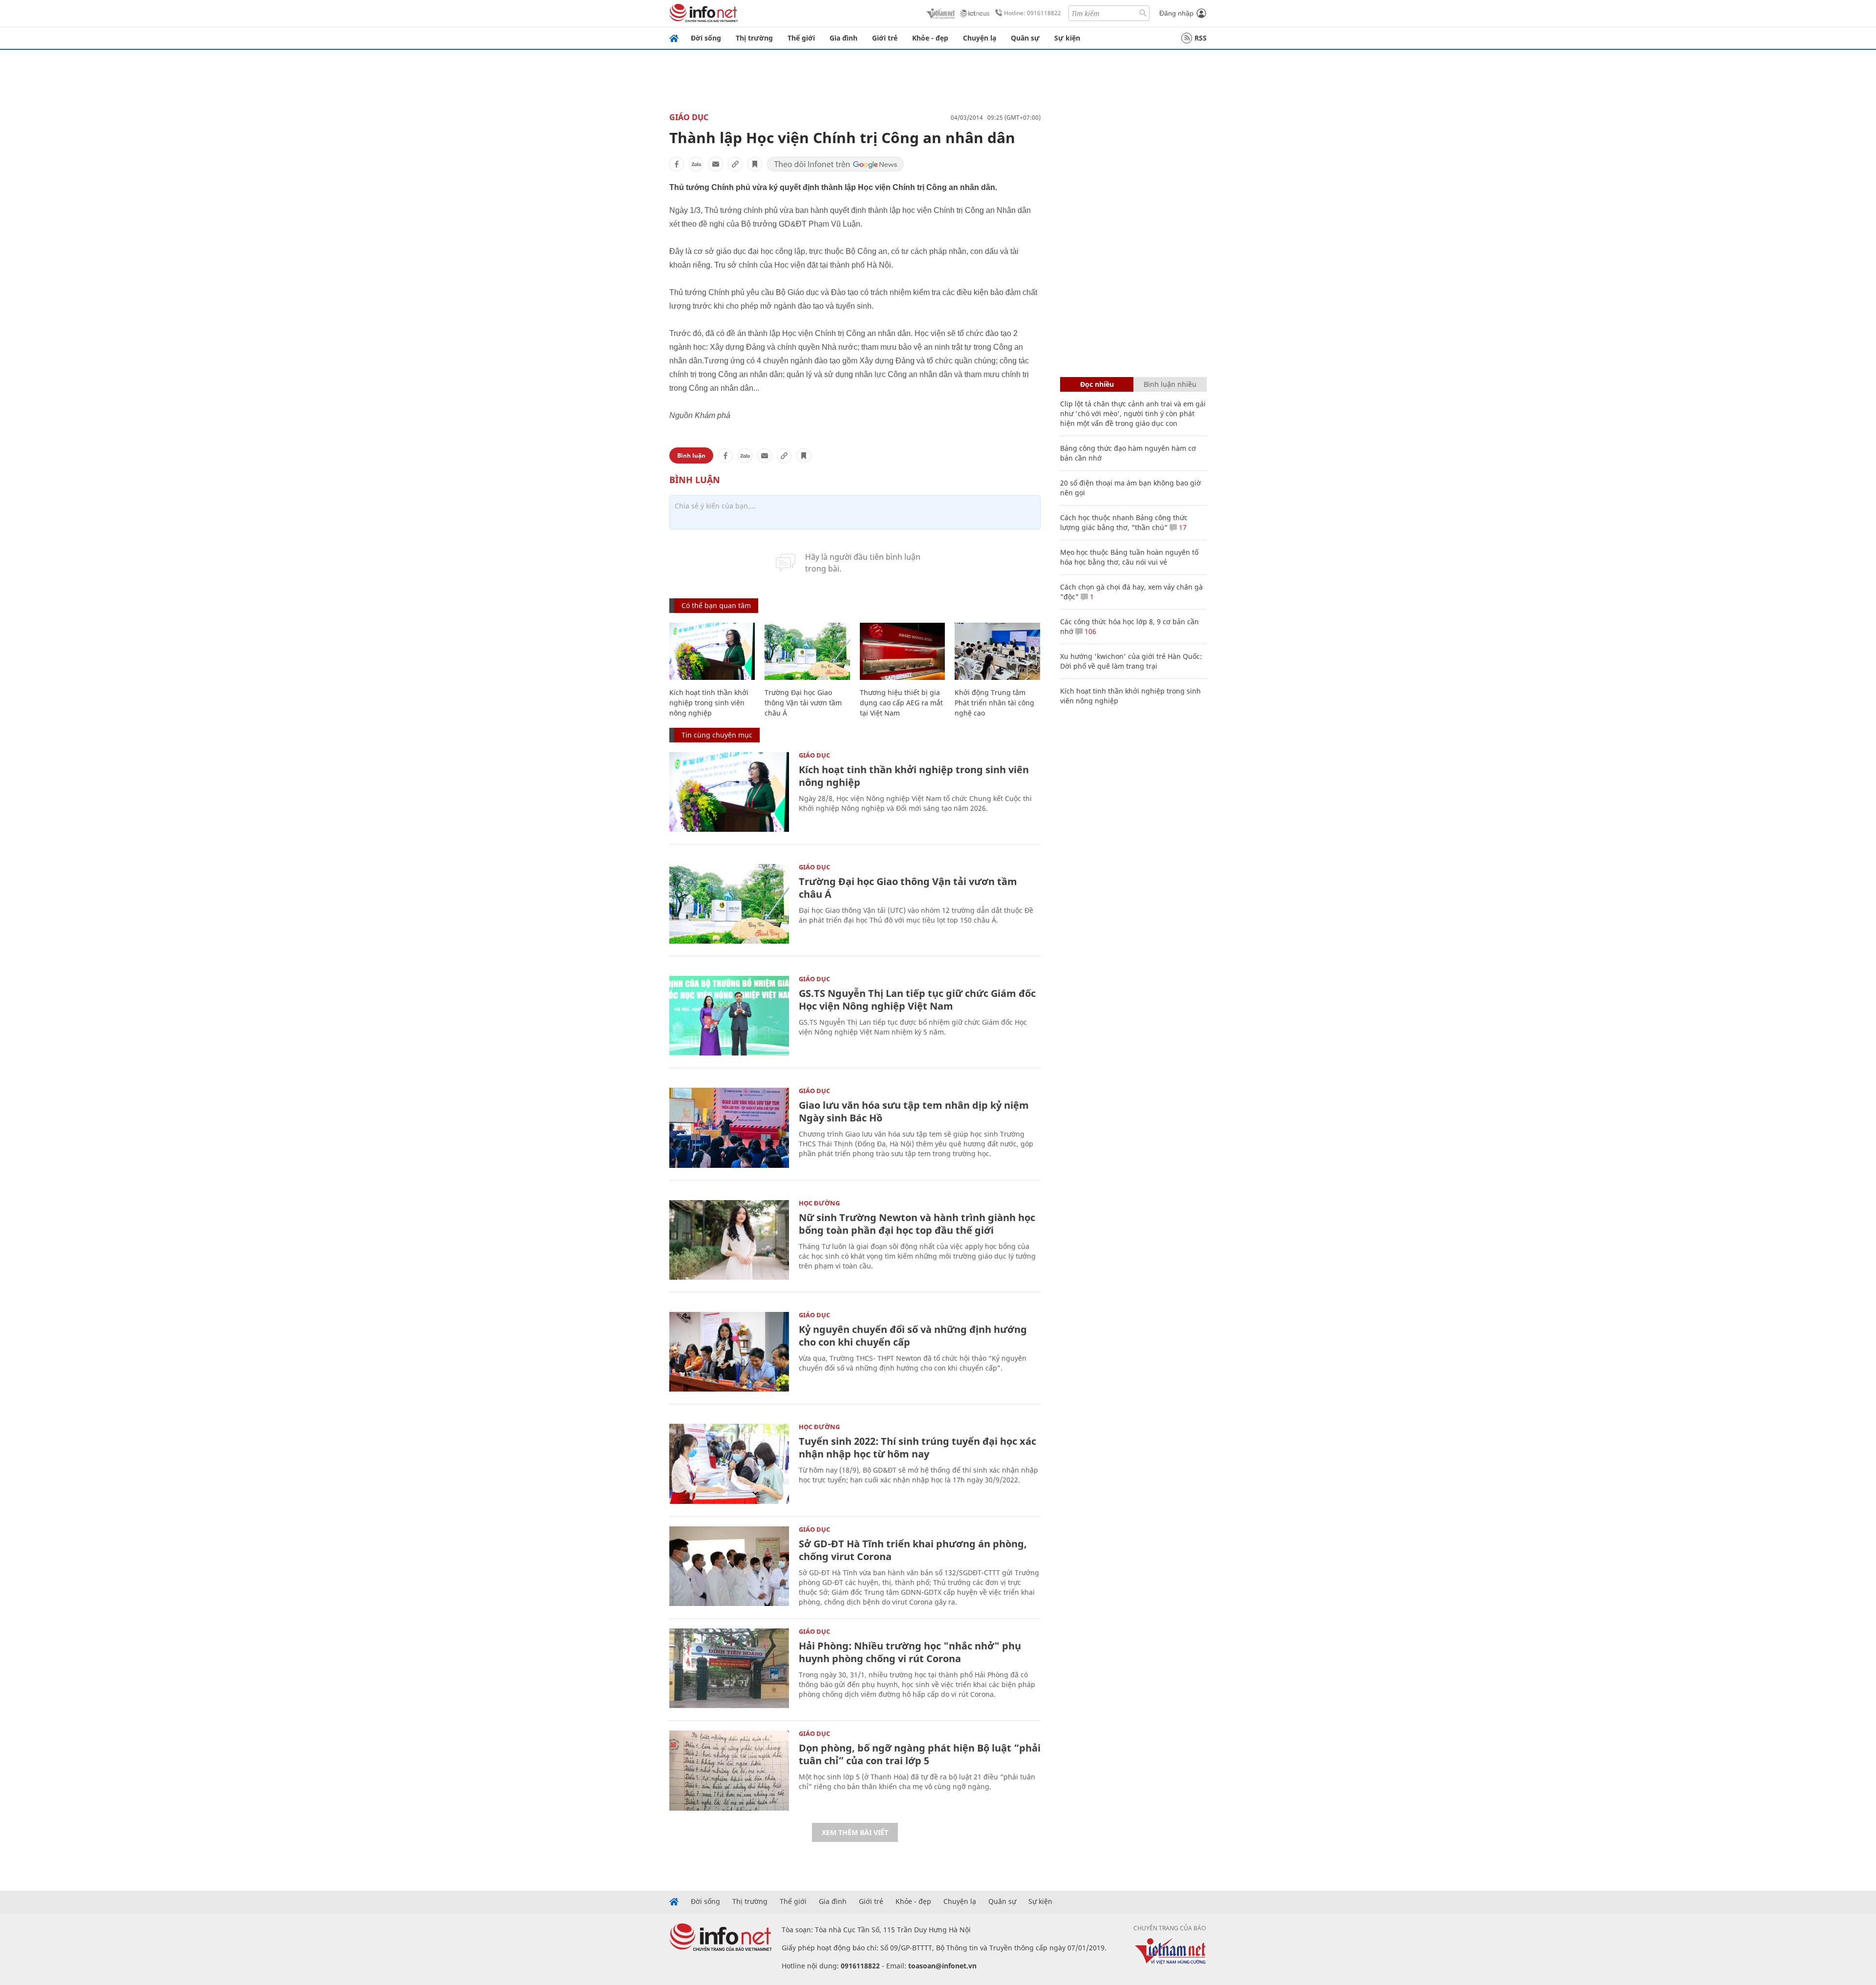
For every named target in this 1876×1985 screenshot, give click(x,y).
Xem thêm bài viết (855, 1832)
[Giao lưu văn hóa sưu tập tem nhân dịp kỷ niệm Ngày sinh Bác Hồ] (729, 1128)
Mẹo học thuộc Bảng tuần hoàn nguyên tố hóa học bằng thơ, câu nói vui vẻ (1129, 557)
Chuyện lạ (980, 38)
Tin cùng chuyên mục (717, 735)
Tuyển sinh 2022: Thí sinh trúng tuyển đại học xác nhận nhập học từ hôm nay (917, 1447)
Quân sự (1025, 38)
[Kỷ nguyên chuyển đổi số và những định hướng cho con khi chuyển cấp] (729, 1352)
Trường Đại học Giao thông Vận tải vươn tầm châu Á (803, 703)
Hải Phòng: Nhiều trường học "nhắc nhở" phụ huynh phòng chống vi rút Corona (910, 1652)
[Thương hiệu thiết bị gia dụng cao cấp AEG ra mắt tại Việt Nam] (903, 651)
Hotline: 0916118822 (1033, 13)
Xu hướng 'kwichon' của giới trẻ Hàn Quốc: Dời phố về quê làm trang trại (1131, 661)
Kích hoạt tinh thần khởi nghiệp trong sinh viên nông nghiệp (709, 703)
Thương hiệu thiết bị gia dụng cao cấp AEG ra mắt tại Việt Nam (901, 703)
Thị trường (754, 38)
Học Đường (819, 1203)
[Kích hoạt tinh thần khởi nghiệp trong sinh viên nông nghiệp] (712, 651)
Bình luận (691, 455)
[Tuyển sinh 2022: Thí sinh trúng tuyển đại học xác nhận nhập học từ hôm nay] (729, 1464)
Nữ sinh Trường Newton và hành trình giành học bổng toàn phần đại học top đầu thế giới (917, 1224)
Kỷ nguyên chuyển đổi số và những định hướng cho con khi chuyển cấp (913, 1336)
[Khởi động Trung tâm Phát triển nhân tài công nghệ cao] (997, 651)
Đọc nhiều (1097, 384)
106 (1089, 631)
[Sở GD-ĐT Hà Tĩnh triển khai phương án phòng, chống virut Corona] (729, 1566)
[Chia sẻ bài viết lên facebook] (677, 164)
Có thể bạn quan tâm (716, 605)
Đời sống (706, 38)
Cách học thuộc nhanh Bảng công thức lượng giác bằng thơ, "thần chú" (1124, 522)
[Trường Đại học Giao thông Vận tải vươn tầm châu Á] (807, 651)
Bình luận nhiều (1170, 384)
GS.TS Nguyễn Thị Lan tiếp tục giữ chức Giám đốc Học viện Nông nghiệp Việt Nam (917, 1000)
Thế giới (801, 38)
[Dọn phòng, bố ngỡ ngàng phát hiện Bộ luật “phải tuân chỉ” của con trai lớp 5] (729, 1770)
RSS (1201, 38)
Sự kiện (1067, 38)
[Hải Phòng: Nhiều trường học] (729, 1668)
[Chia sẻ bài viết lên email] (716, 164)
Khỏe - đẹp (930, 38)
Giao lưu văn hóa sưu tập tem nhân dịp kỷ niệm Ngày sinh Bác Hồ (914, 1111)
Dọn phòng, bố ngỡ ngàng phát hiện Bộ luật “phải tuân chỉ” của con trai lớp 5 (920, 1754)
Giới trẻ (885, 38)
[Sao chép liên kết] (735, 164)
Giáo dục (689, 117)
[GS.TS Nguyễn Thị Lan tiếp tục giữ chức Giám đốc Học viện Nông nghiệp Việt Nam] (729, 1016)
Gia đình (843, 38)
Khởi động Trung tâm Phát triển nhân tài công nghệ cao (994, 703)
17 (1182, 527)
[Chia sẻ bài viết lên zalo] (696, 164)
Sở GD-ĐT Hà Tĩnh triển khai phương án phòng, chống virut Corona (913, 1550)
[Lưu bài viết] (755, 164)
